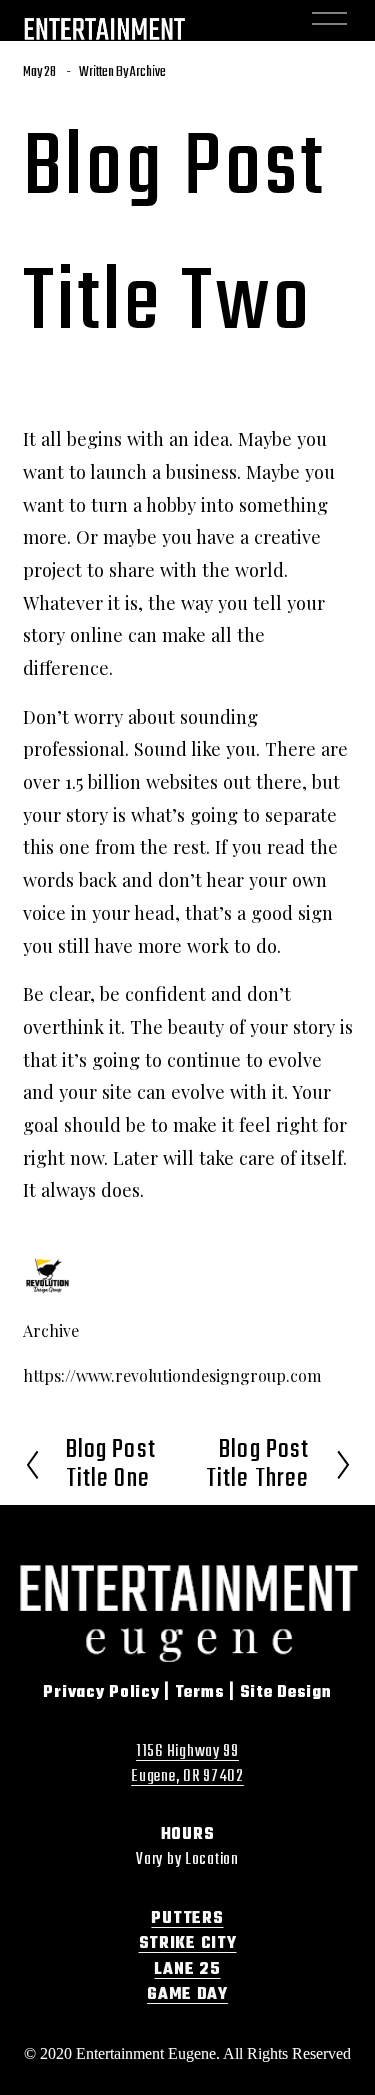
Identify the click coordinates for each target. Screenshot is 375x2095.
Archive (148, 72)
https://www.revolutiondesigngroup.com (172, 1375)
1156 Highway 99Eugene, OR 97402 (187, 1765)
